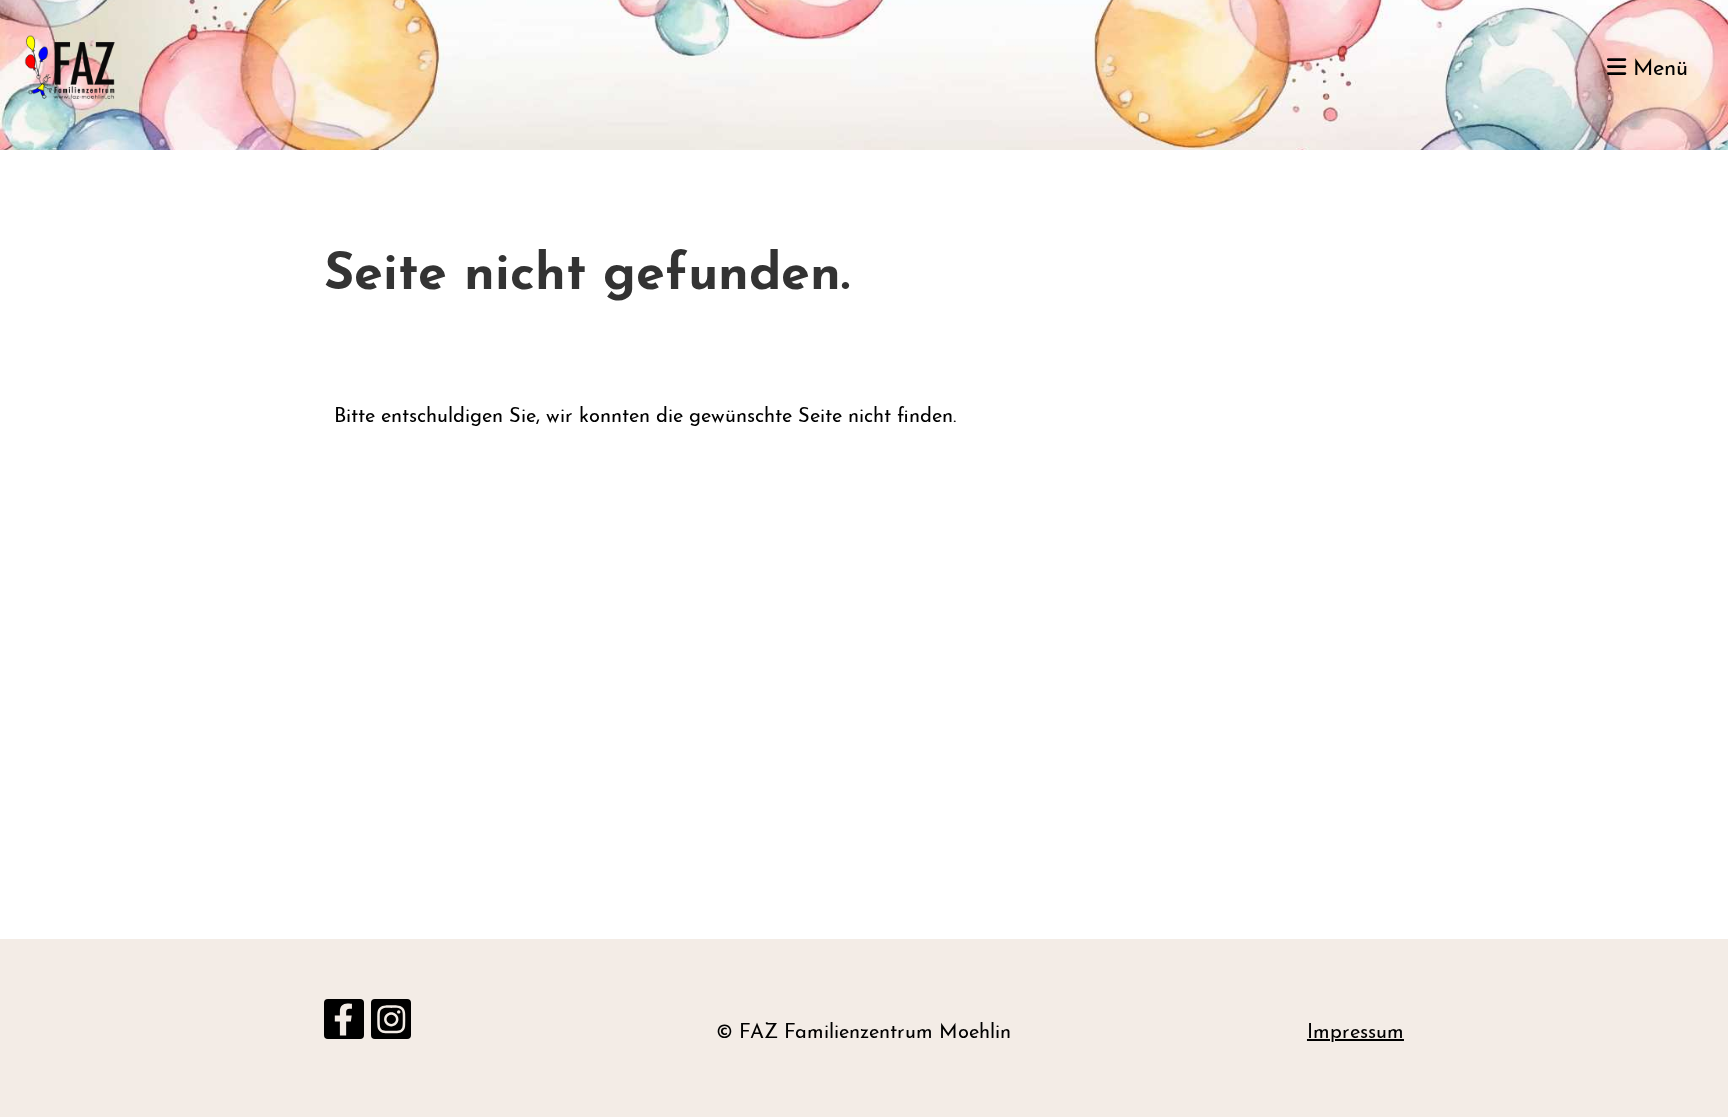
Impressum (1355, 1033)
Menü (1657, 69)
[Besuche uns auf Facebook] (344, 1029)
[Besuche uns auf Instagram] (391, 1029)
